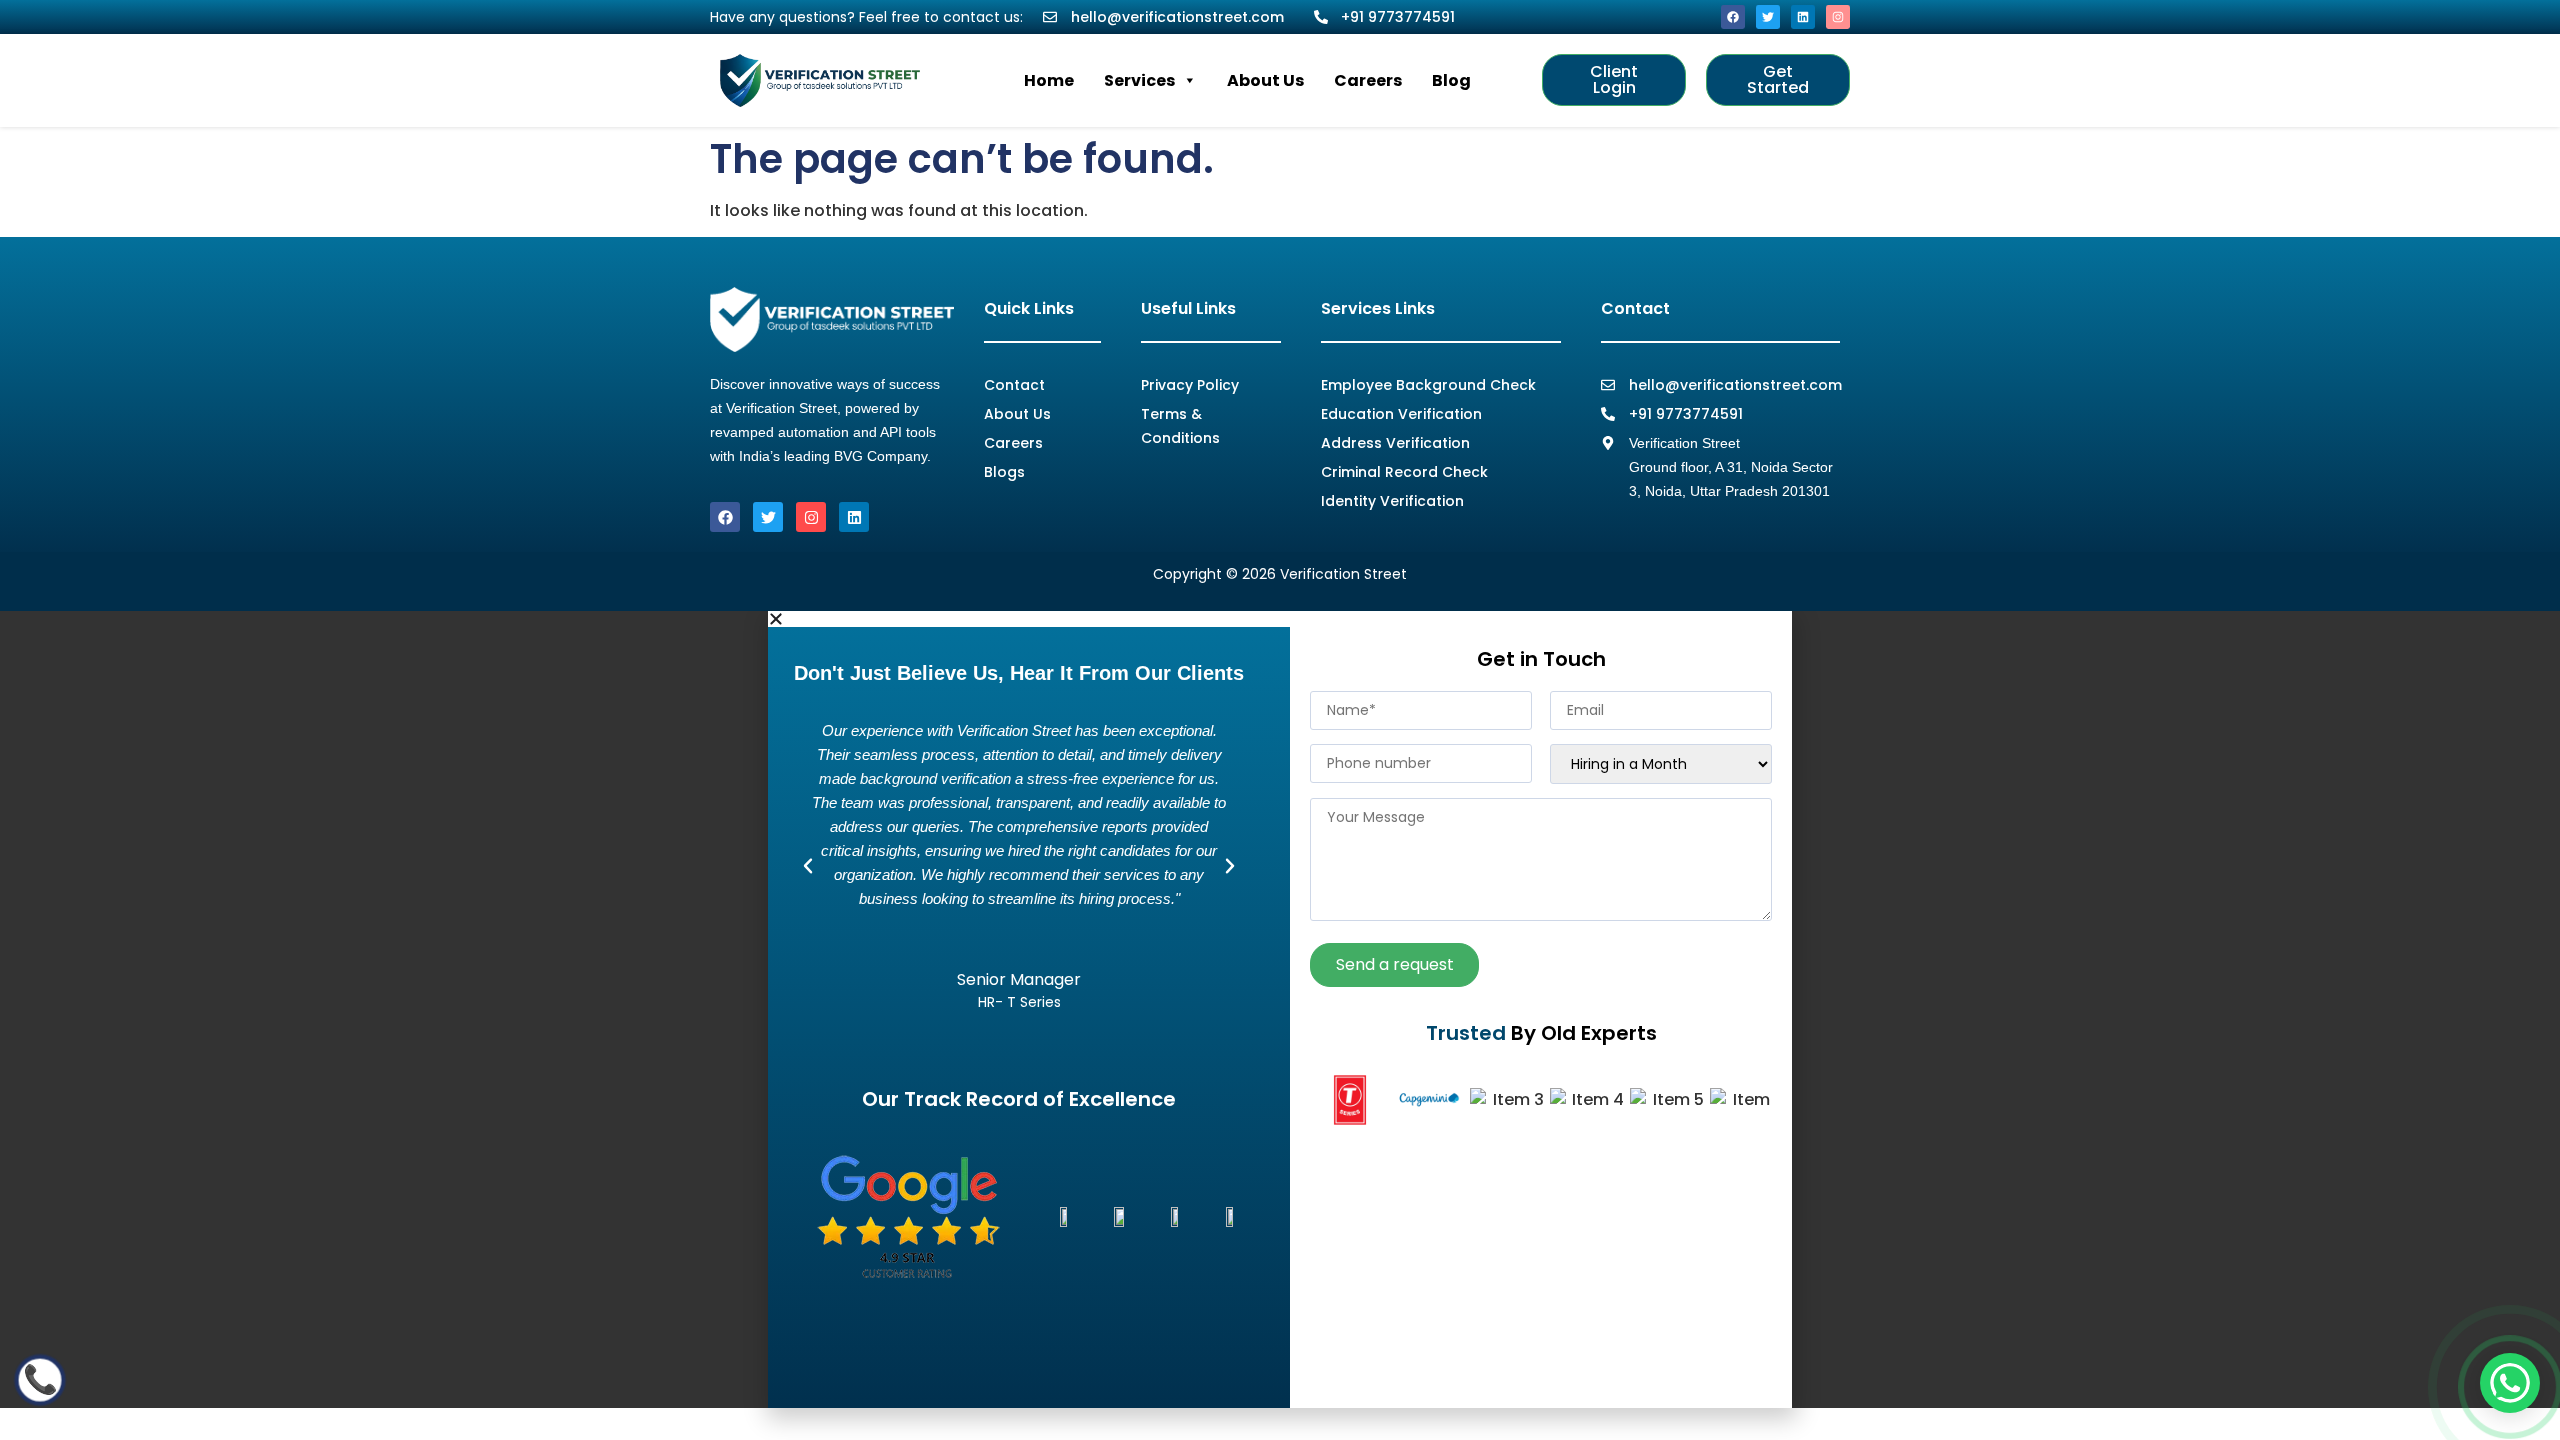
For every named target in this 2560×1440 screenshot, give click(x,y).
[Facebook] (1733, 17)
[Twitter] (1768, 17)
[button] (1280, 619)
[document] (1280, 1009)
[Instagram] (1838, 17)
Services (1139, 80)
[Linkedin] (1803, 17)
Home (1049, 80)
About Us (1265, 80)
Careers (1368, 80)
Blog (1451, 80)
